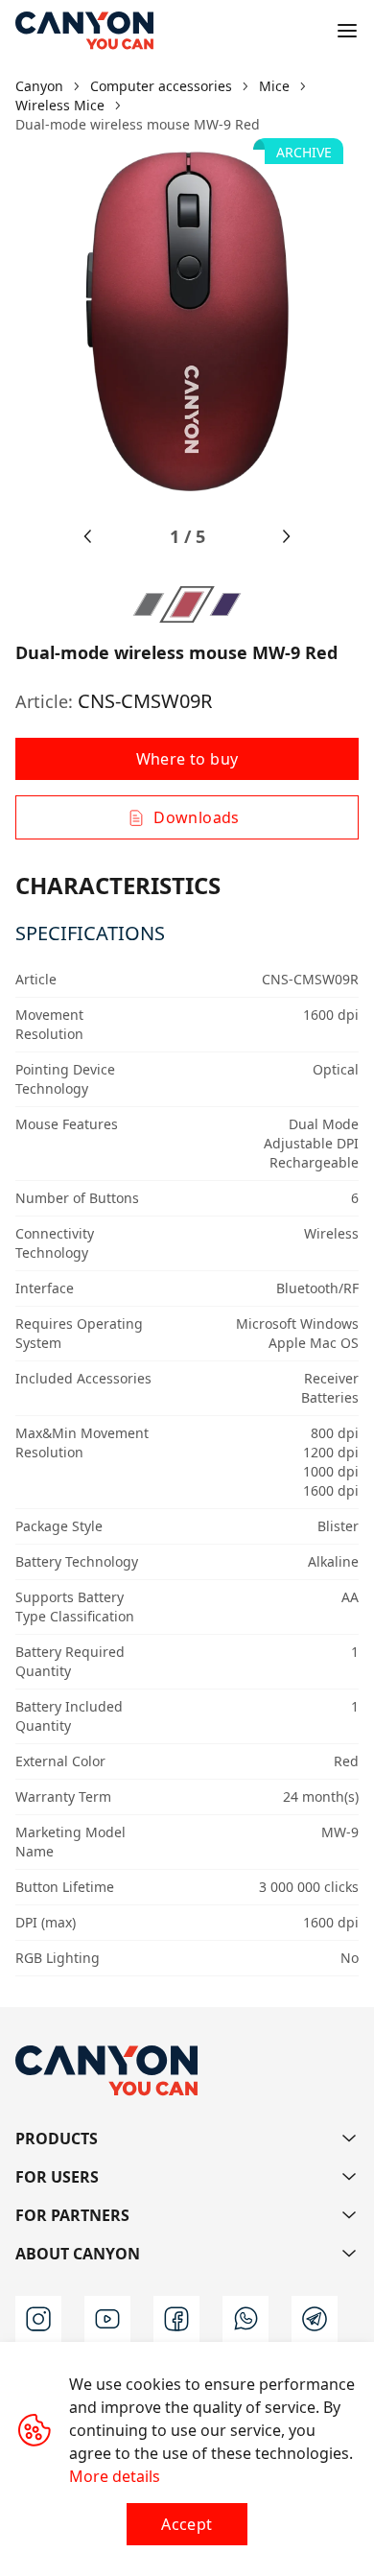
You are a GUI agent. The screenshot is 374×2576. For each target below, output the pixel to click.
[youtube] (107, 2319)
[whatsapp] (245, 2319)
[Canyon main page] (84, 31)
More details (115, 2476)
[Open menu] (347, 31)
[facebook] (176, 2319)
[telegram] (315, 2319)
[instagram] (38, 2319)
